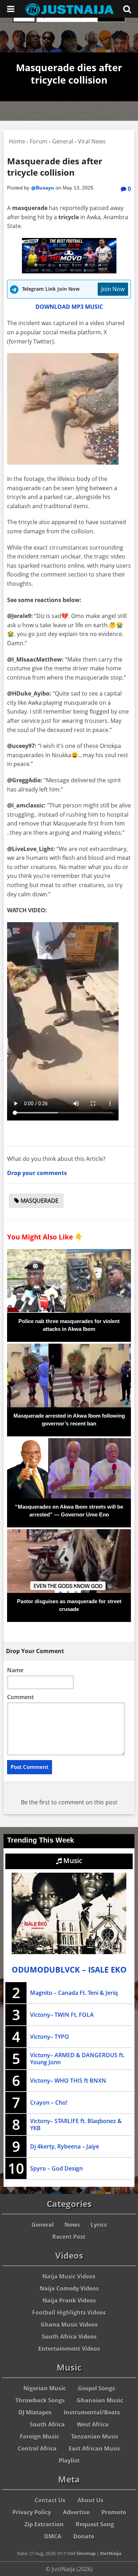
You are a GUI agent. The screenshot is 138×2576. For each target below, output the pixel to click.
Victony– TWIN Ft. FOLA (62, 2015)
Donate (84, 2536)
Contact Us (50, 2500)
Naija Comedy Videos (69, 2288)
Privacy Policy (32, 2512)
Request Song (95, 2524)
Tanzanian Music (95, 2436)
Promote (114, 2512)
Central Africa (37, 2449)
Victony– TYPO (50, 2037)
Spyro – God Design (56, 2168)
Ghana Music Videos (69, 2325)
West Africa (93, 2424)
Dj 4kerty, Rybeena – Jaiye (65, 2146)
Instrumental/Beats (92, 2412)
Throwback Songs (40, 2400)
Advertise (76, 2512)
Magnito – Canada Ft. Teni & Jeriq (74, 1993)
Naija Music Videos (69, 2276)
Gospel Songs (96, 2388)
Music (72, 1861)
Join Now (113, 289)
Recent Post (69, 2237)
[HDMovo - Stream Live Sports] (69, 271)
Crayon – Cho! (49, 2103)
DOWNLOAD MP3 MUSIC (69, 307)
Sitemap (86, 2553)
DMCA (53, 2536)
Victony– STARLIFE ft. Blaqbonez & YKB (76, 2124)
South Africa (47, 2424)
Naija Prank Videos (69, 2300)
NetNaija (111, 2553)
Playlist (69, 2461)
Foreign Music (39, 2436)
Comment (20, 1697)
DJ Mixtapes (35, 2412)
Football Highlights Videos (69, 2313)
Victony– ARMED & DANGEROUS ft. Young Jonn (77, 2059)
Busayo (45, 188)
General (43, 2225)
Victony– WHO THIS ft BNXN (68, 2081)
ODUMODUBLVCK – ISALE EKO (69, 1970)
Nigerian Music (45, 2388)
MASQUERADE (39, 1201)
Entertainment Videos (69, 2349)
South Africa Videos (69, 2337)
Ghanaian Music (100, 2400)
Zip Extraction (44, 2524)
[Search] (127, 9)
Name (15, 1670)
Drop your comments (37, 1173)
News (72, 2225)
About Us (90, 2500)
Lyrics (99, 2225)
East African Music (95, 2449)
